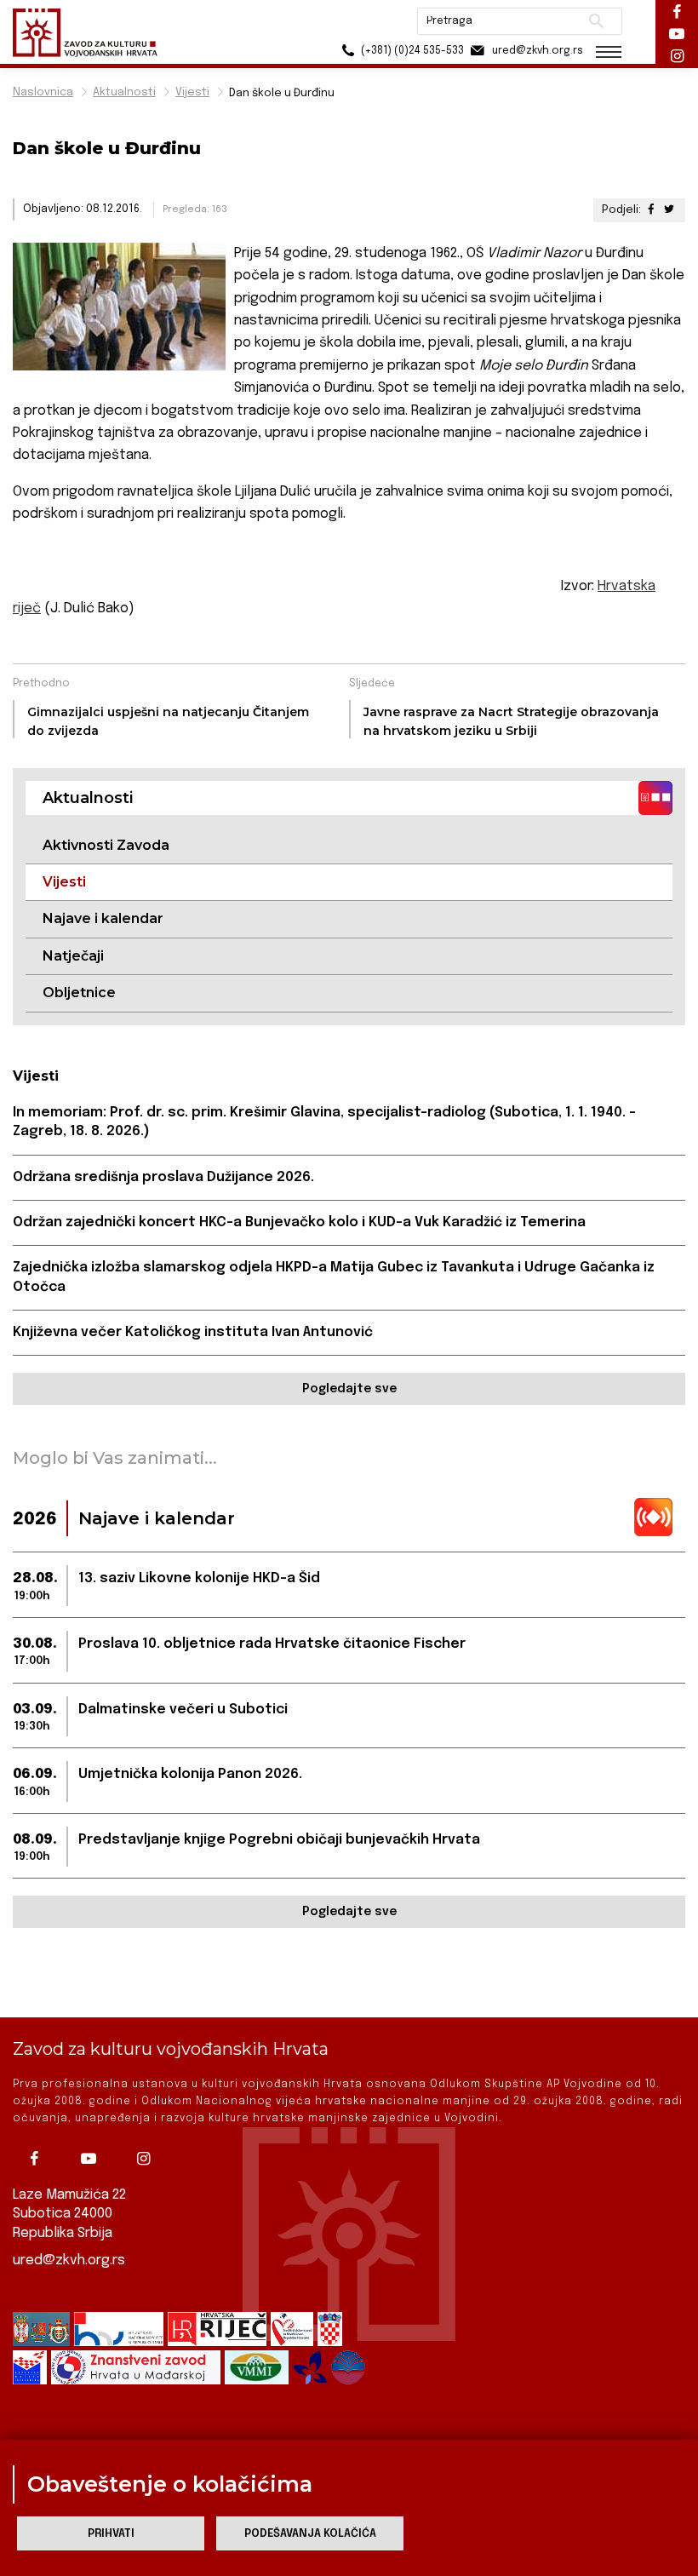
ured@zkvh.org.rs (69, 2260)
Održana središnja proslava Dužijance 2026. (163, 1177)
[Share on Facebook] (651, 210)
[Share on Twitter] (669, 210)
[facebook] (38, 2159)
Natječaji (73, 956)
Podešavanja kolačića (310, 2534)
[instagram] (147, 2159)
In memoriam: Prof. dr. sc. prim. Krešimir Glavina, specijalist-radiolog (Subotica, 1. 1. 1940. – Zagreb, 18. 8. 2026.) (324, 1122)
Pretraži (596, 21)
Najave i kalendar (103, 918)
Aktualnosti (124, 92)
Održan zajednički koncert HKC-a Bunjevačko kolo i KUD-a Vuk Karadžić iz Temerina (299, 1222)
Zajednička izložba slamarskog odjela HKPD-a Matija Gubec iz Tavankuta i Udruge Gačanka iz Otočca (334, 1277)
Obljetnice (79, 993)
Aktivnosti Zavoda (106, 845)
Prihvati (111, 2534)
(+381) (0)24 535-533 (411, 51)
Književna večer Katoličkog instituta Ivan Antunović (193, 1332)
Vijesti (192, 92)
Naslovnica (43, 92)
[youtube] (93, 2159)
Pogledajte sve (349, 1389)
